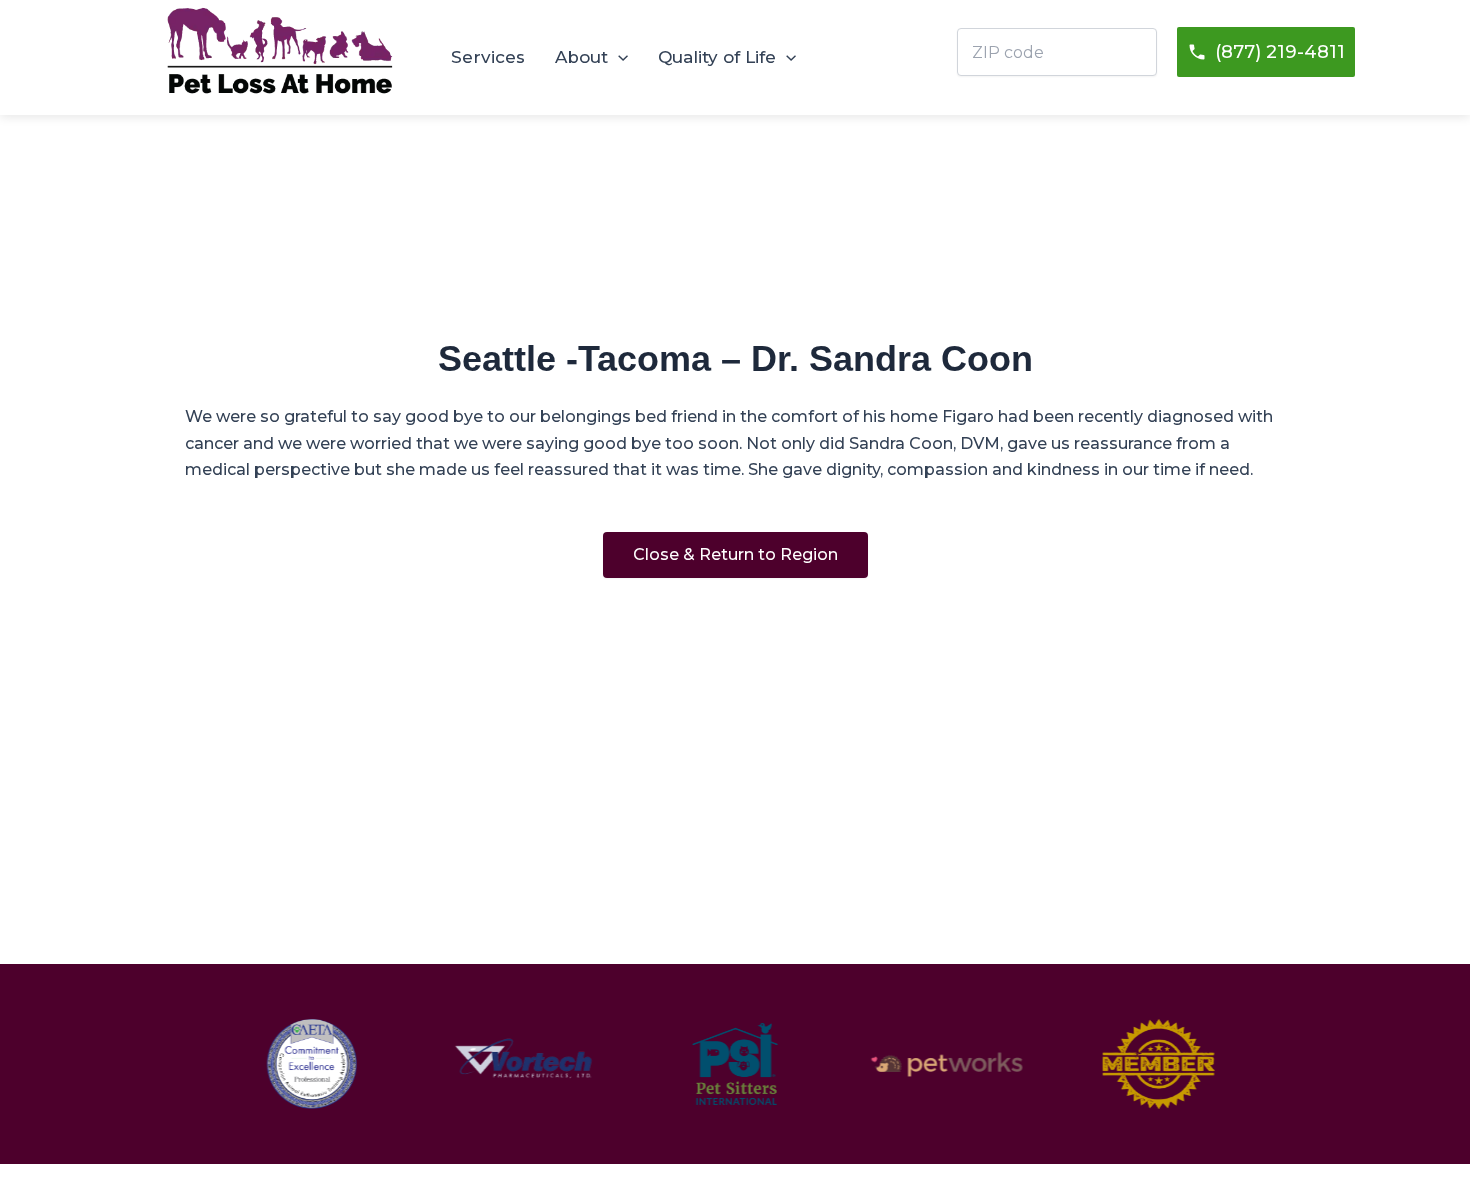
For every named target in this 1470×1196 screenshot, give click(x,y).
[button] (618, 57)
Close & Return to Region (735, 554)
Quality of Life (717, 57)
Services (488, 57)
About (581, 57)
